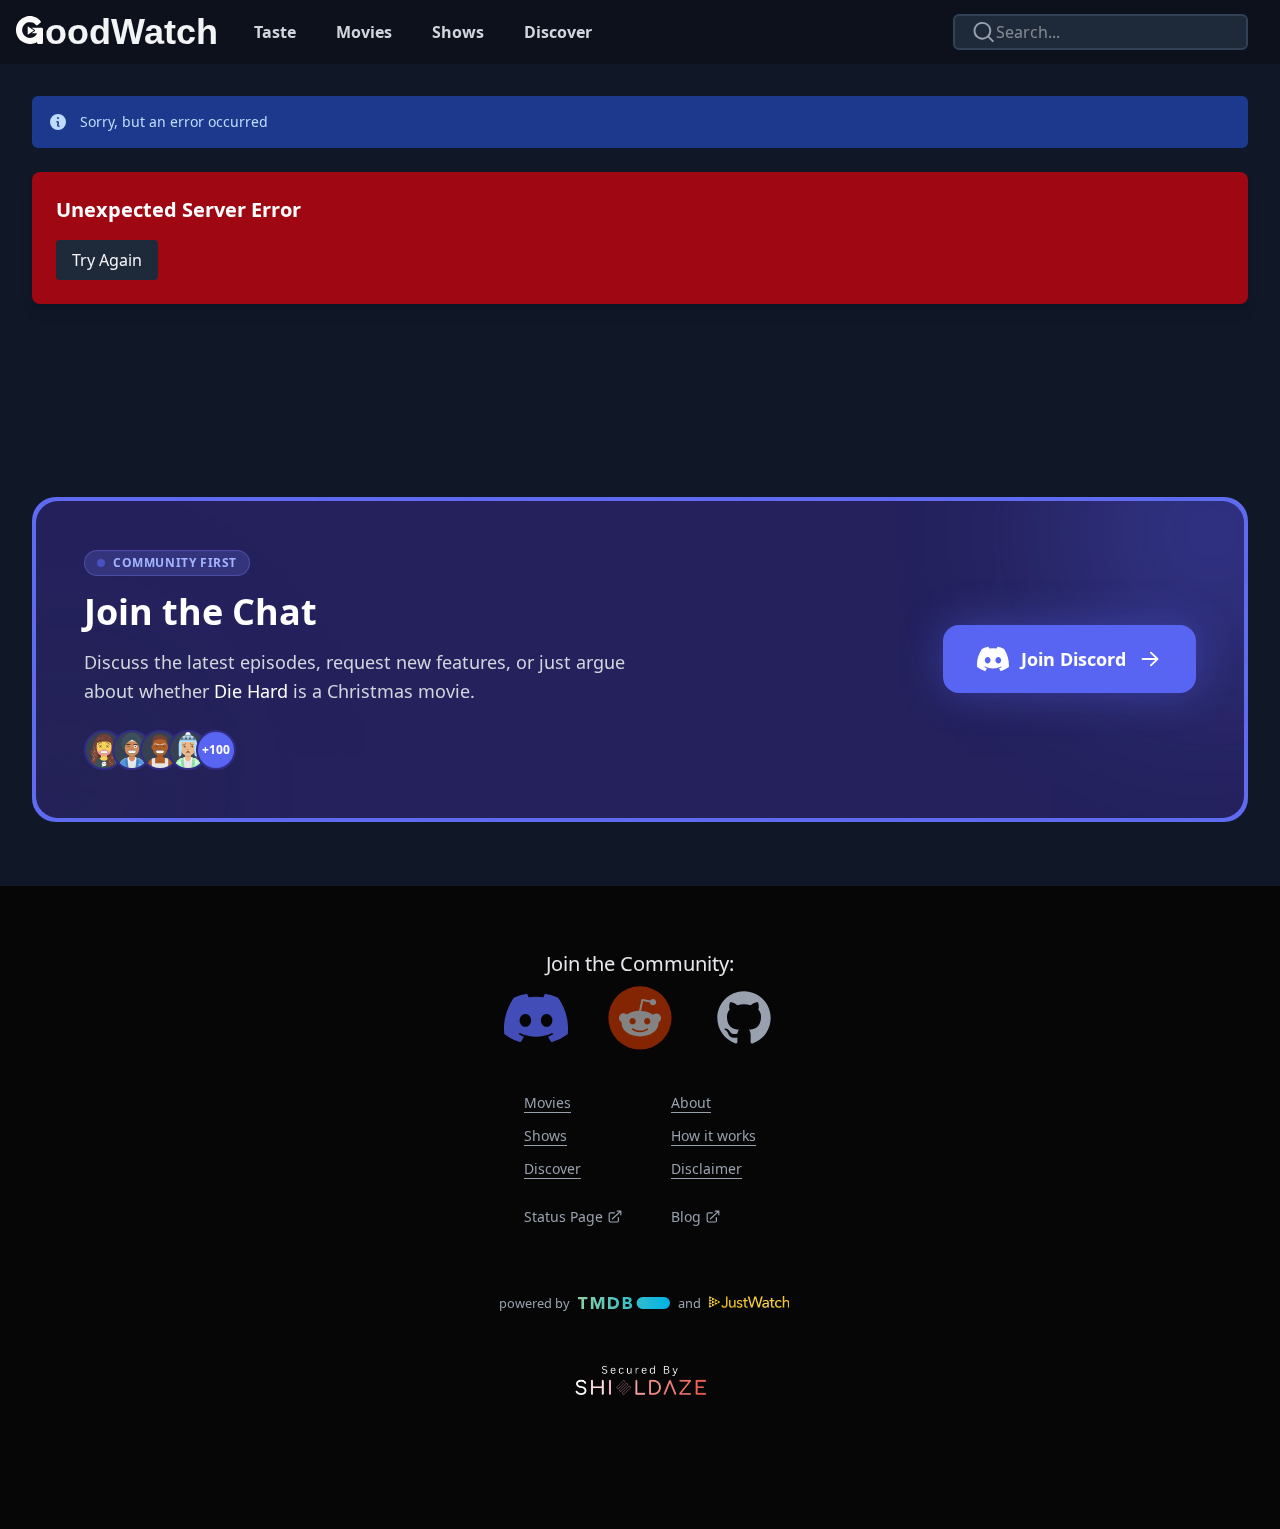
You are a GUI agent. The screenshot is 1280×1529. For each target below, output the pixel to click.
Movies (364, 32)
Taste (275, 32)
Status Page (563, 1216)
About (691, 1102)
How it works (713, 1135)
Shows (458, 32)
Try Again (107, 260)
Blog (686, 1216)
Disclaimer (706, 1168)
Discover (558, 32)
